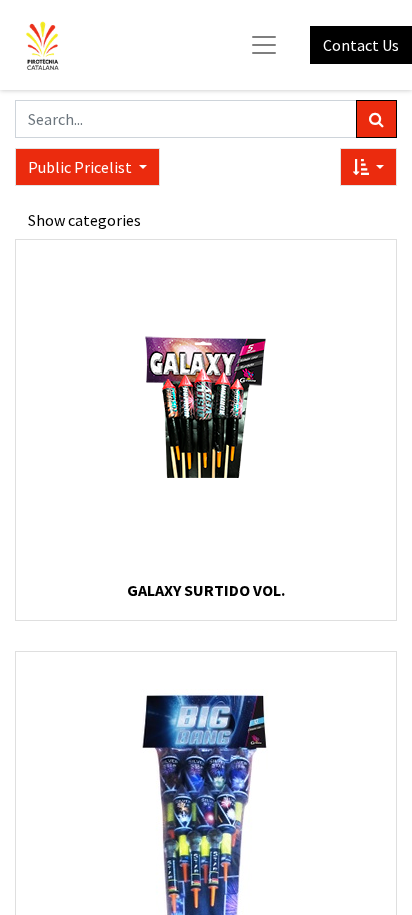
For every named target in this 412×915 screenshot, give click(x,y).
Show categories (84, 220)
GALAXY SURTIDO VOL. (206, 590)
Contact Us (361, 45)
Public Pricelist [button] (81, 167)
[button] (368, 167)
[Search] (376, 119)
